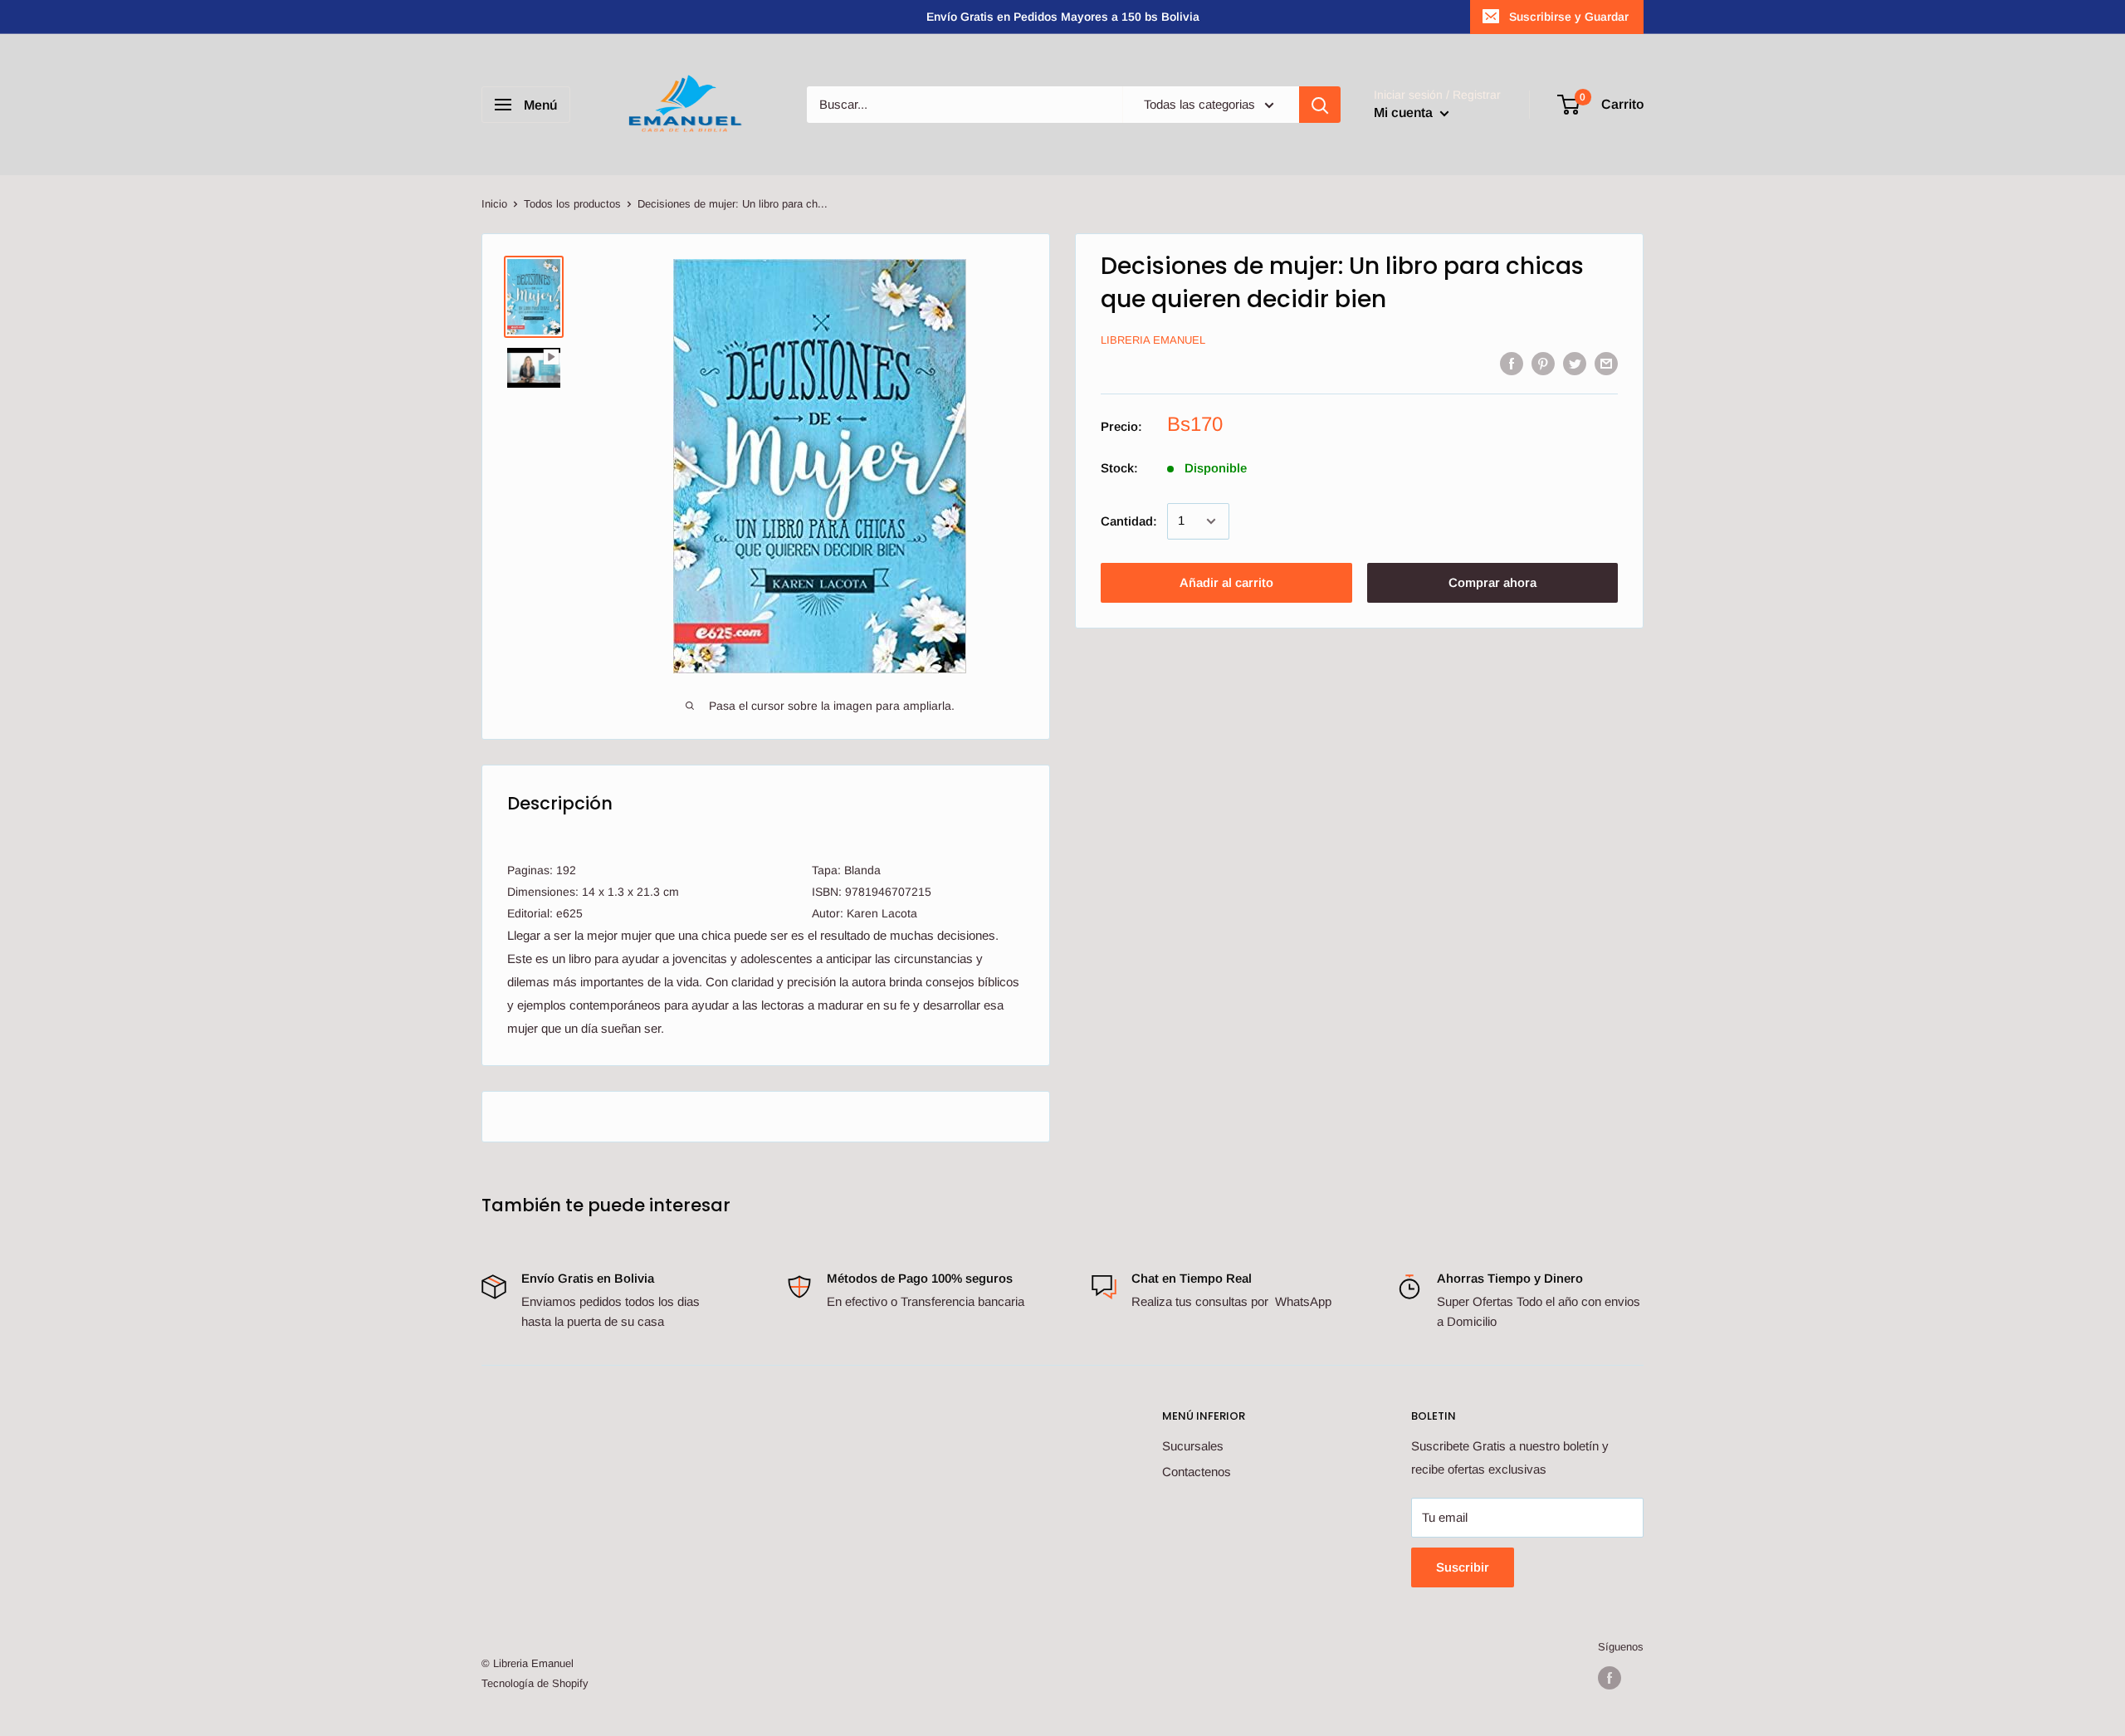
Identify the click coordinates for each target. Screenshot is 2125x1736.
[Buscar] (1320, 105)
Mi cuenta (1405, 112)
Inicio (494, 204)
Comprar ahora (1492, 582)
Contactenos (1197, 1472)
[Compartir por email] (1606, 363)
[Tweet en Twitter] (1575, 363)
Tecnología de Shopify (535, 1683)
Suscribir (1463, 1567)
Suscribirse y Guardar (1569, 17)
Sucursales (1193, 1446)
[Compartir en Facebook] (1512, 363)
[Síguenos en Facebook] (1610, 1678)
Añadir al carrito (1226, 582)
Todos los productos (572, 204)
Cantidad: (1129, 521)
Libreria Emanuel (1153, 341)
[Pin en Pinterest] (1543, 363)
